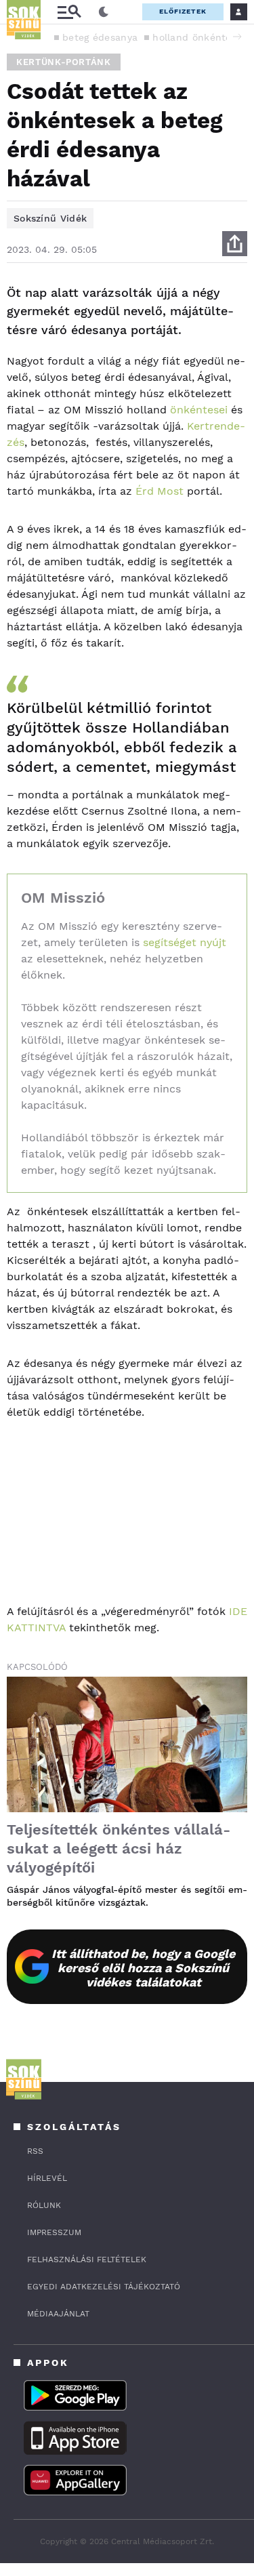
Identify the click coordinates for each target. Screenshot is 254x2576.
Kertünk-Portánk (64, 62)
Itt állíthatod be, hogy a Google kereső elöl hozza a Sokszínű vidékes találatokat (143, 1968)
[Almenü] (69, 12)
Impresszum (54, 2232)
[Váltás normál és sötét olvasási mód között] (104, 12)
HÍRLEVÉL (47, 2178)
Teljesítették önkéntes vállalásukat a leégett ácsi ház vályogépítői (119, 1848)
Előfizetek (183, 11)
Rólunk (44, 2205)
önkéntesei (199, 410)
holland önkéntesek (200, 37)
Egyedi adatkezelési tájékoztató (104, 2287)
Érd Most (160, 491)
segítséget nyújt (185, 942)
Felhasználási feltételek (87, 2260)
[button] (237, 37)
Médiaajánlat (58, 2314)
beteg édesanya (100, 37)
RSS (35, 2151)
